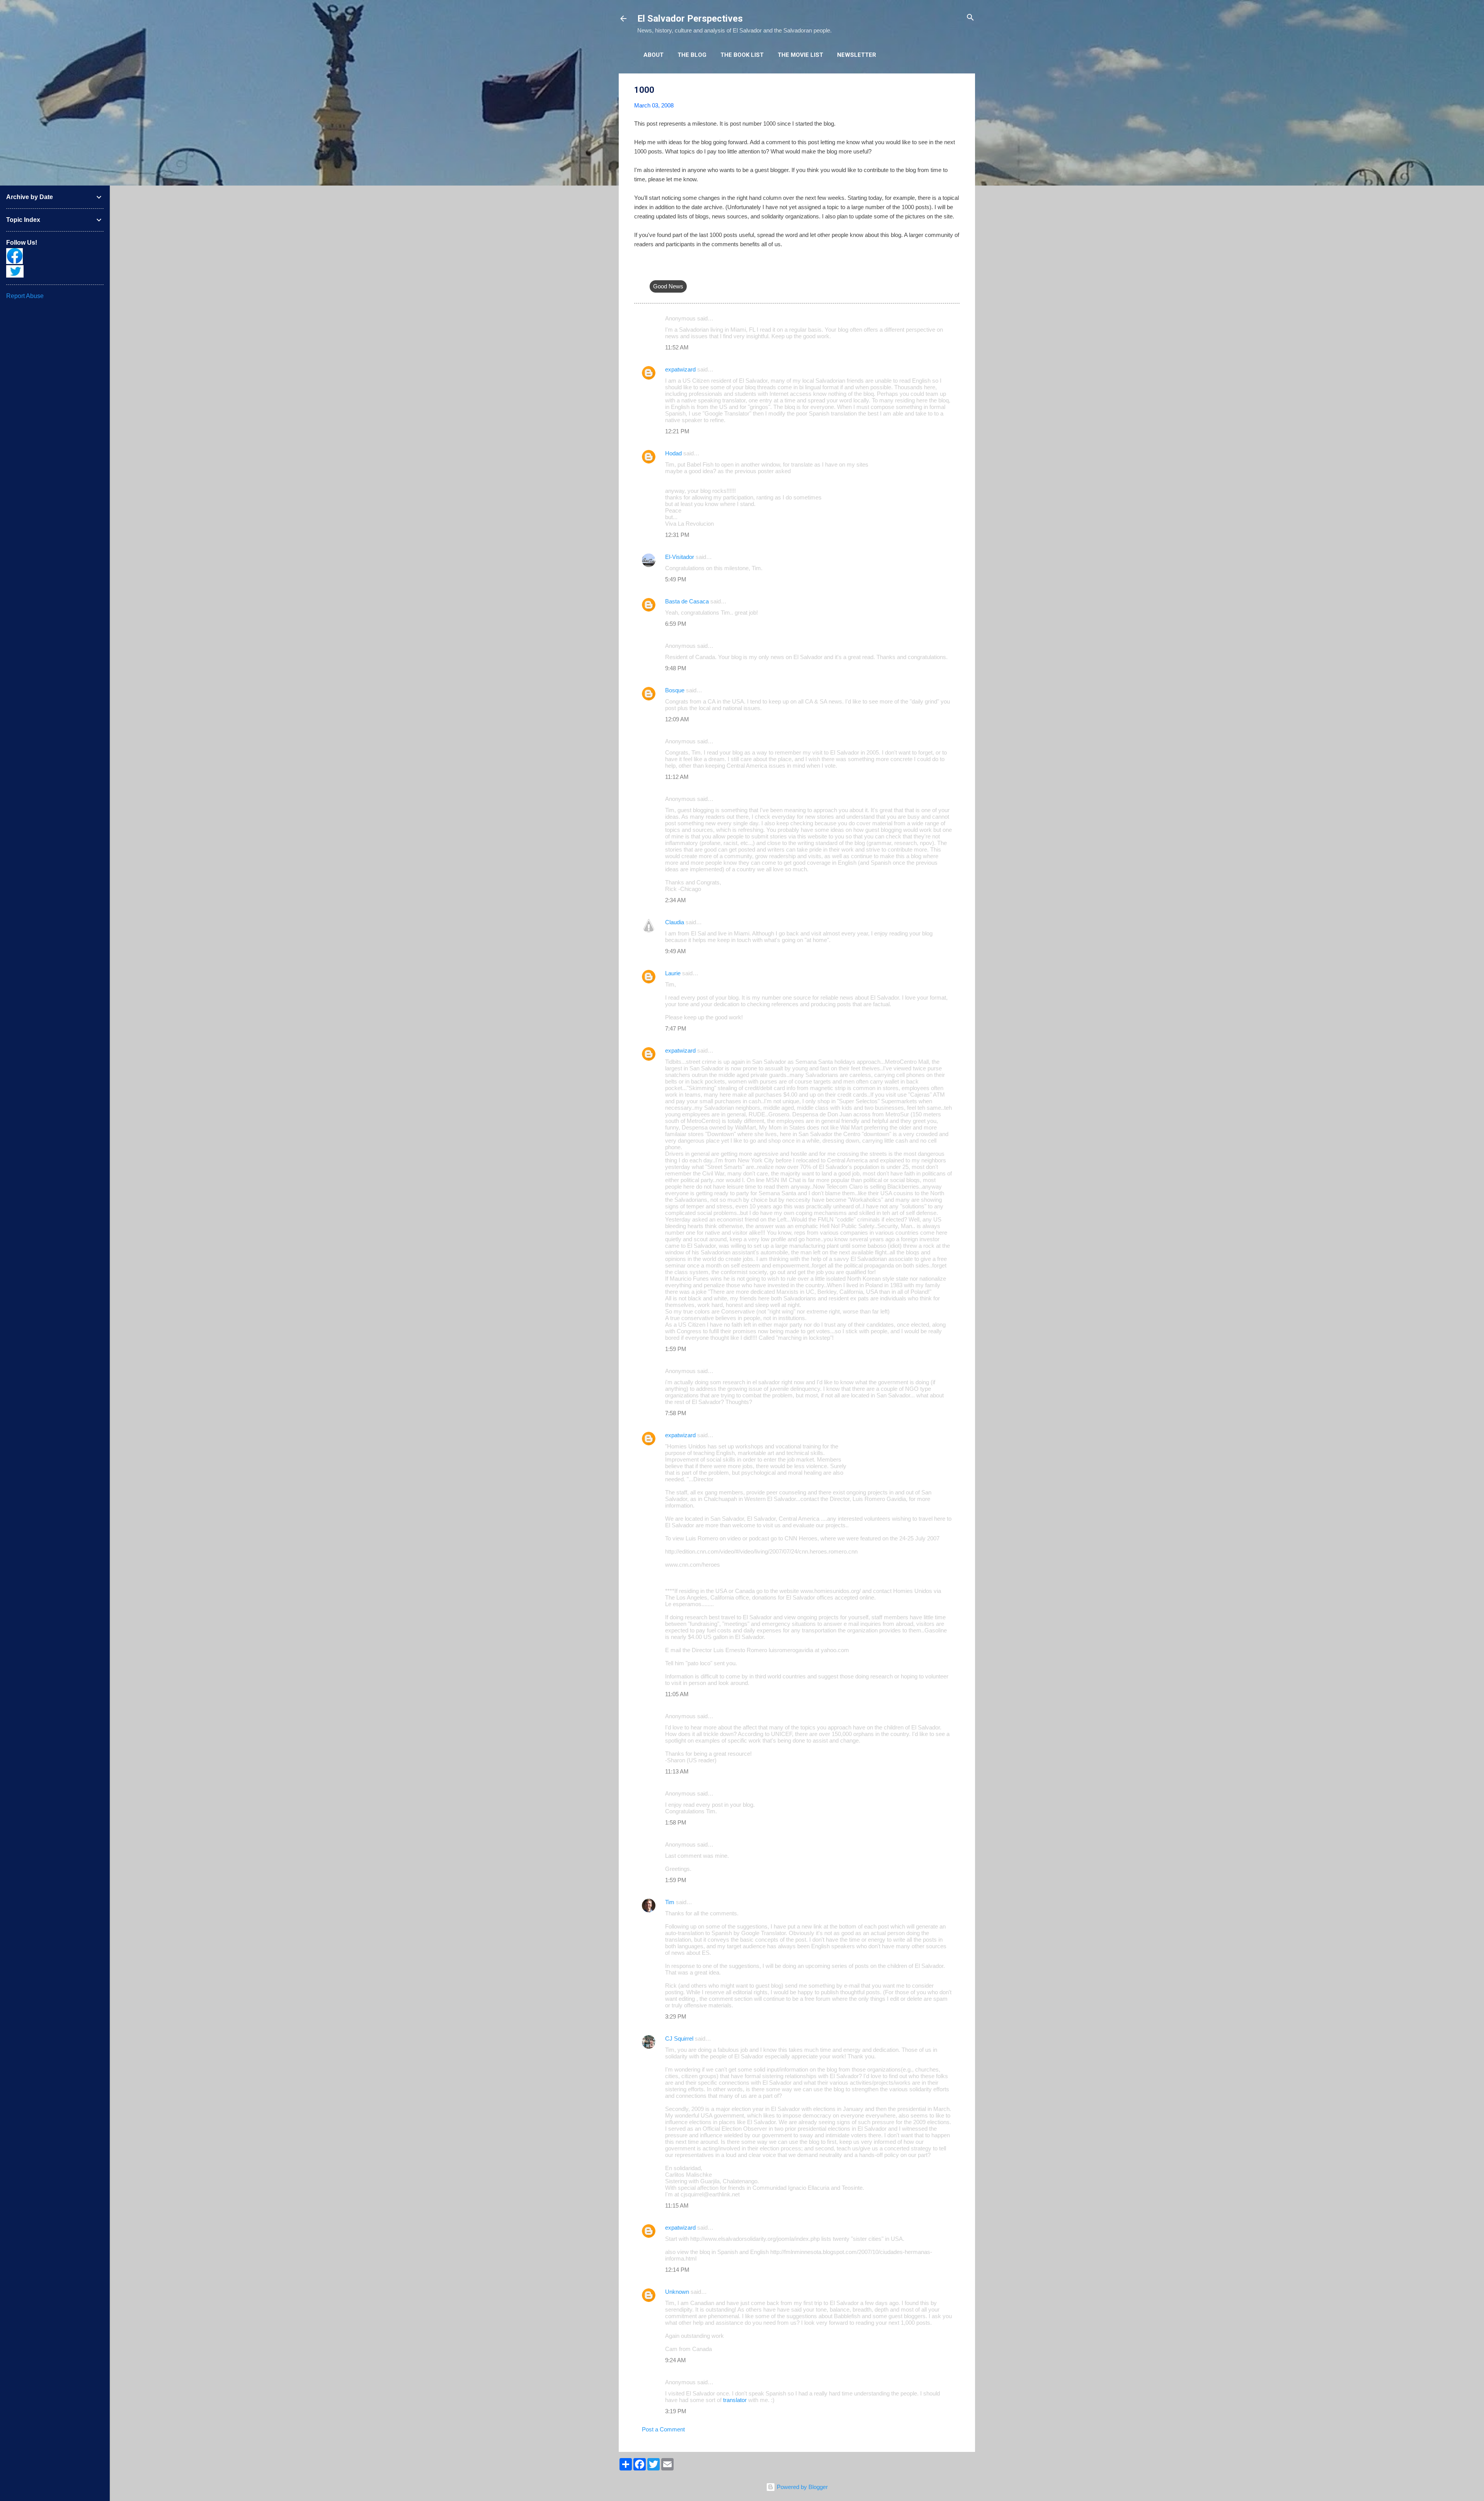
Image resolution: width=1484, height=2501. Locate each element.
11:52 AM (677, 347)
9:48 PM (676, 668)
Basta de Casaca (687, 601)
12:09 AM (677, 719)
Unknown (677, 2292)
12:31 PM (677, 535)
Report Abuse (25, 296)
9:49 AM (676, 951)
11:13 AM (677, 1771)
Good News (668, 286)
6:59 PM (676, 624)
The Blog (692, 55)
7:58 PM (676, 1413)
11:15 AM (677, 2205)
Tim (670, 1902)
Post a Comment (663, 2429)
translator (735, 2400)
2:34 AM (676, 900)
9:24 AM (676, 2360)
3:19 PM (676, 2411)
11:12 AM (677, 777)
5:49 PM (676, 579)
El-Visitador (680, 557)
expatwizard (680, 369)
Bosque (675, 690)
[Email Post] (654, 271)
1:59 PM (676, 1349)
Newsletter (857, 55)
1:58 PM (676, 1822)
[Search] (970, 18)
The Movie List (800, 55)
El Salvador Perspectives (690, 19)
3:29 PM (676, 2016)
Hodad (673, 453)
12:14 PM (677, 2270)
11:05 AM (677, 1694)
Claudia (675, 922)
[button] (955, 90)
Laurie (673, 973)
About (654, 55)
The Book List (742, 55)
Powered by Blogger (802, 2487)
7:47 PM (676, 1028)
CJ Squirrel (679, 2038)
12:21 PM (677, 431)
